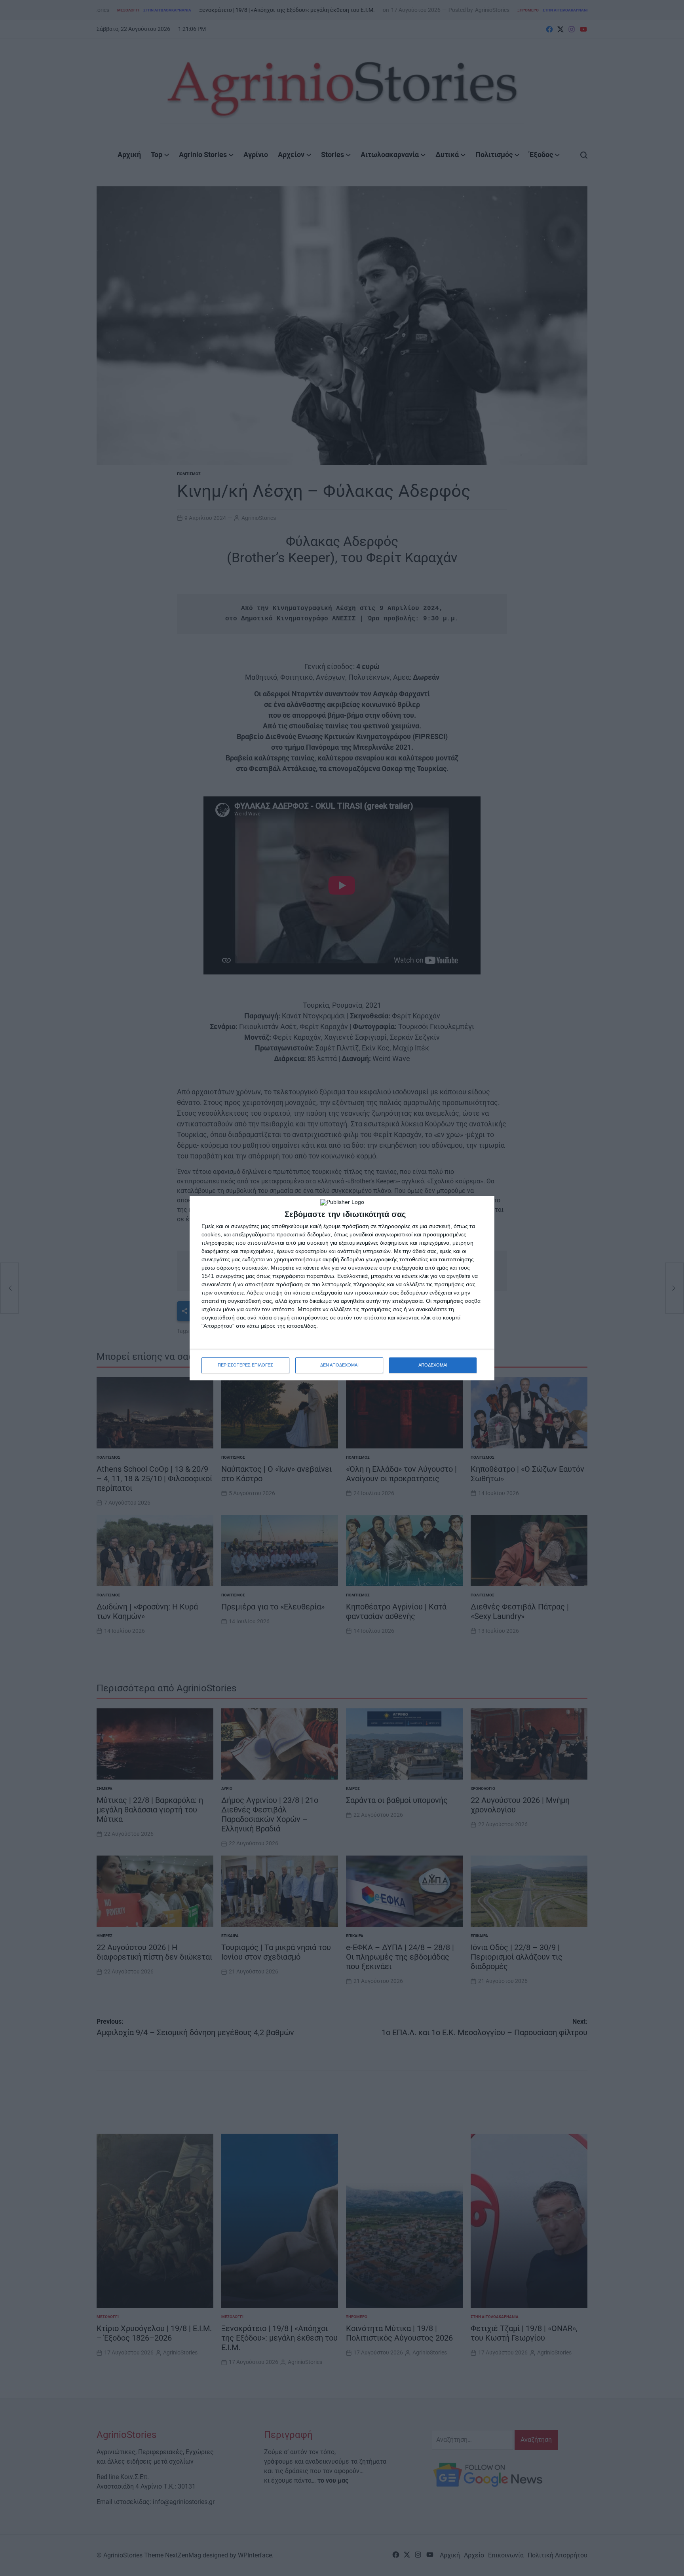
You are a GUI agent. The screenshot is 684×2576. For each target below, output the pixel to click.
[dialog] (342, 1288)
